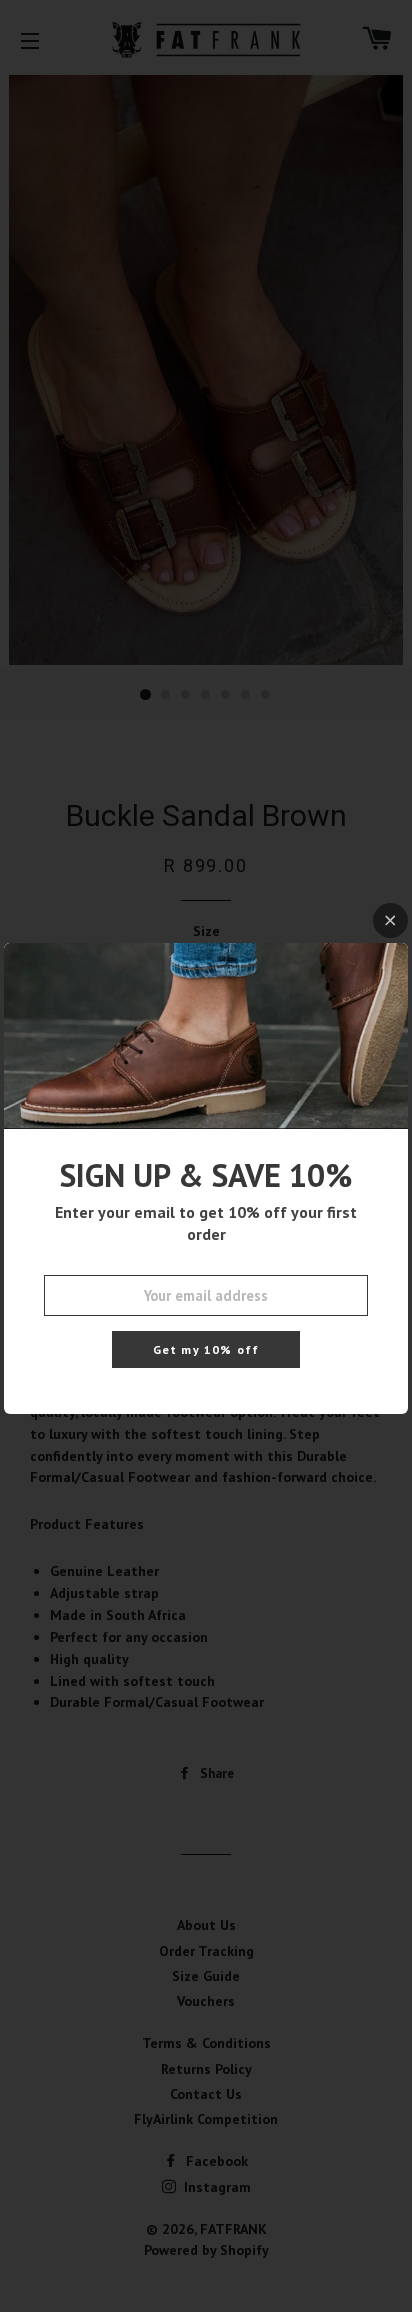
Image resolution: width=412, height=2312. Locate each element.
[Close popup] (390, 920)
